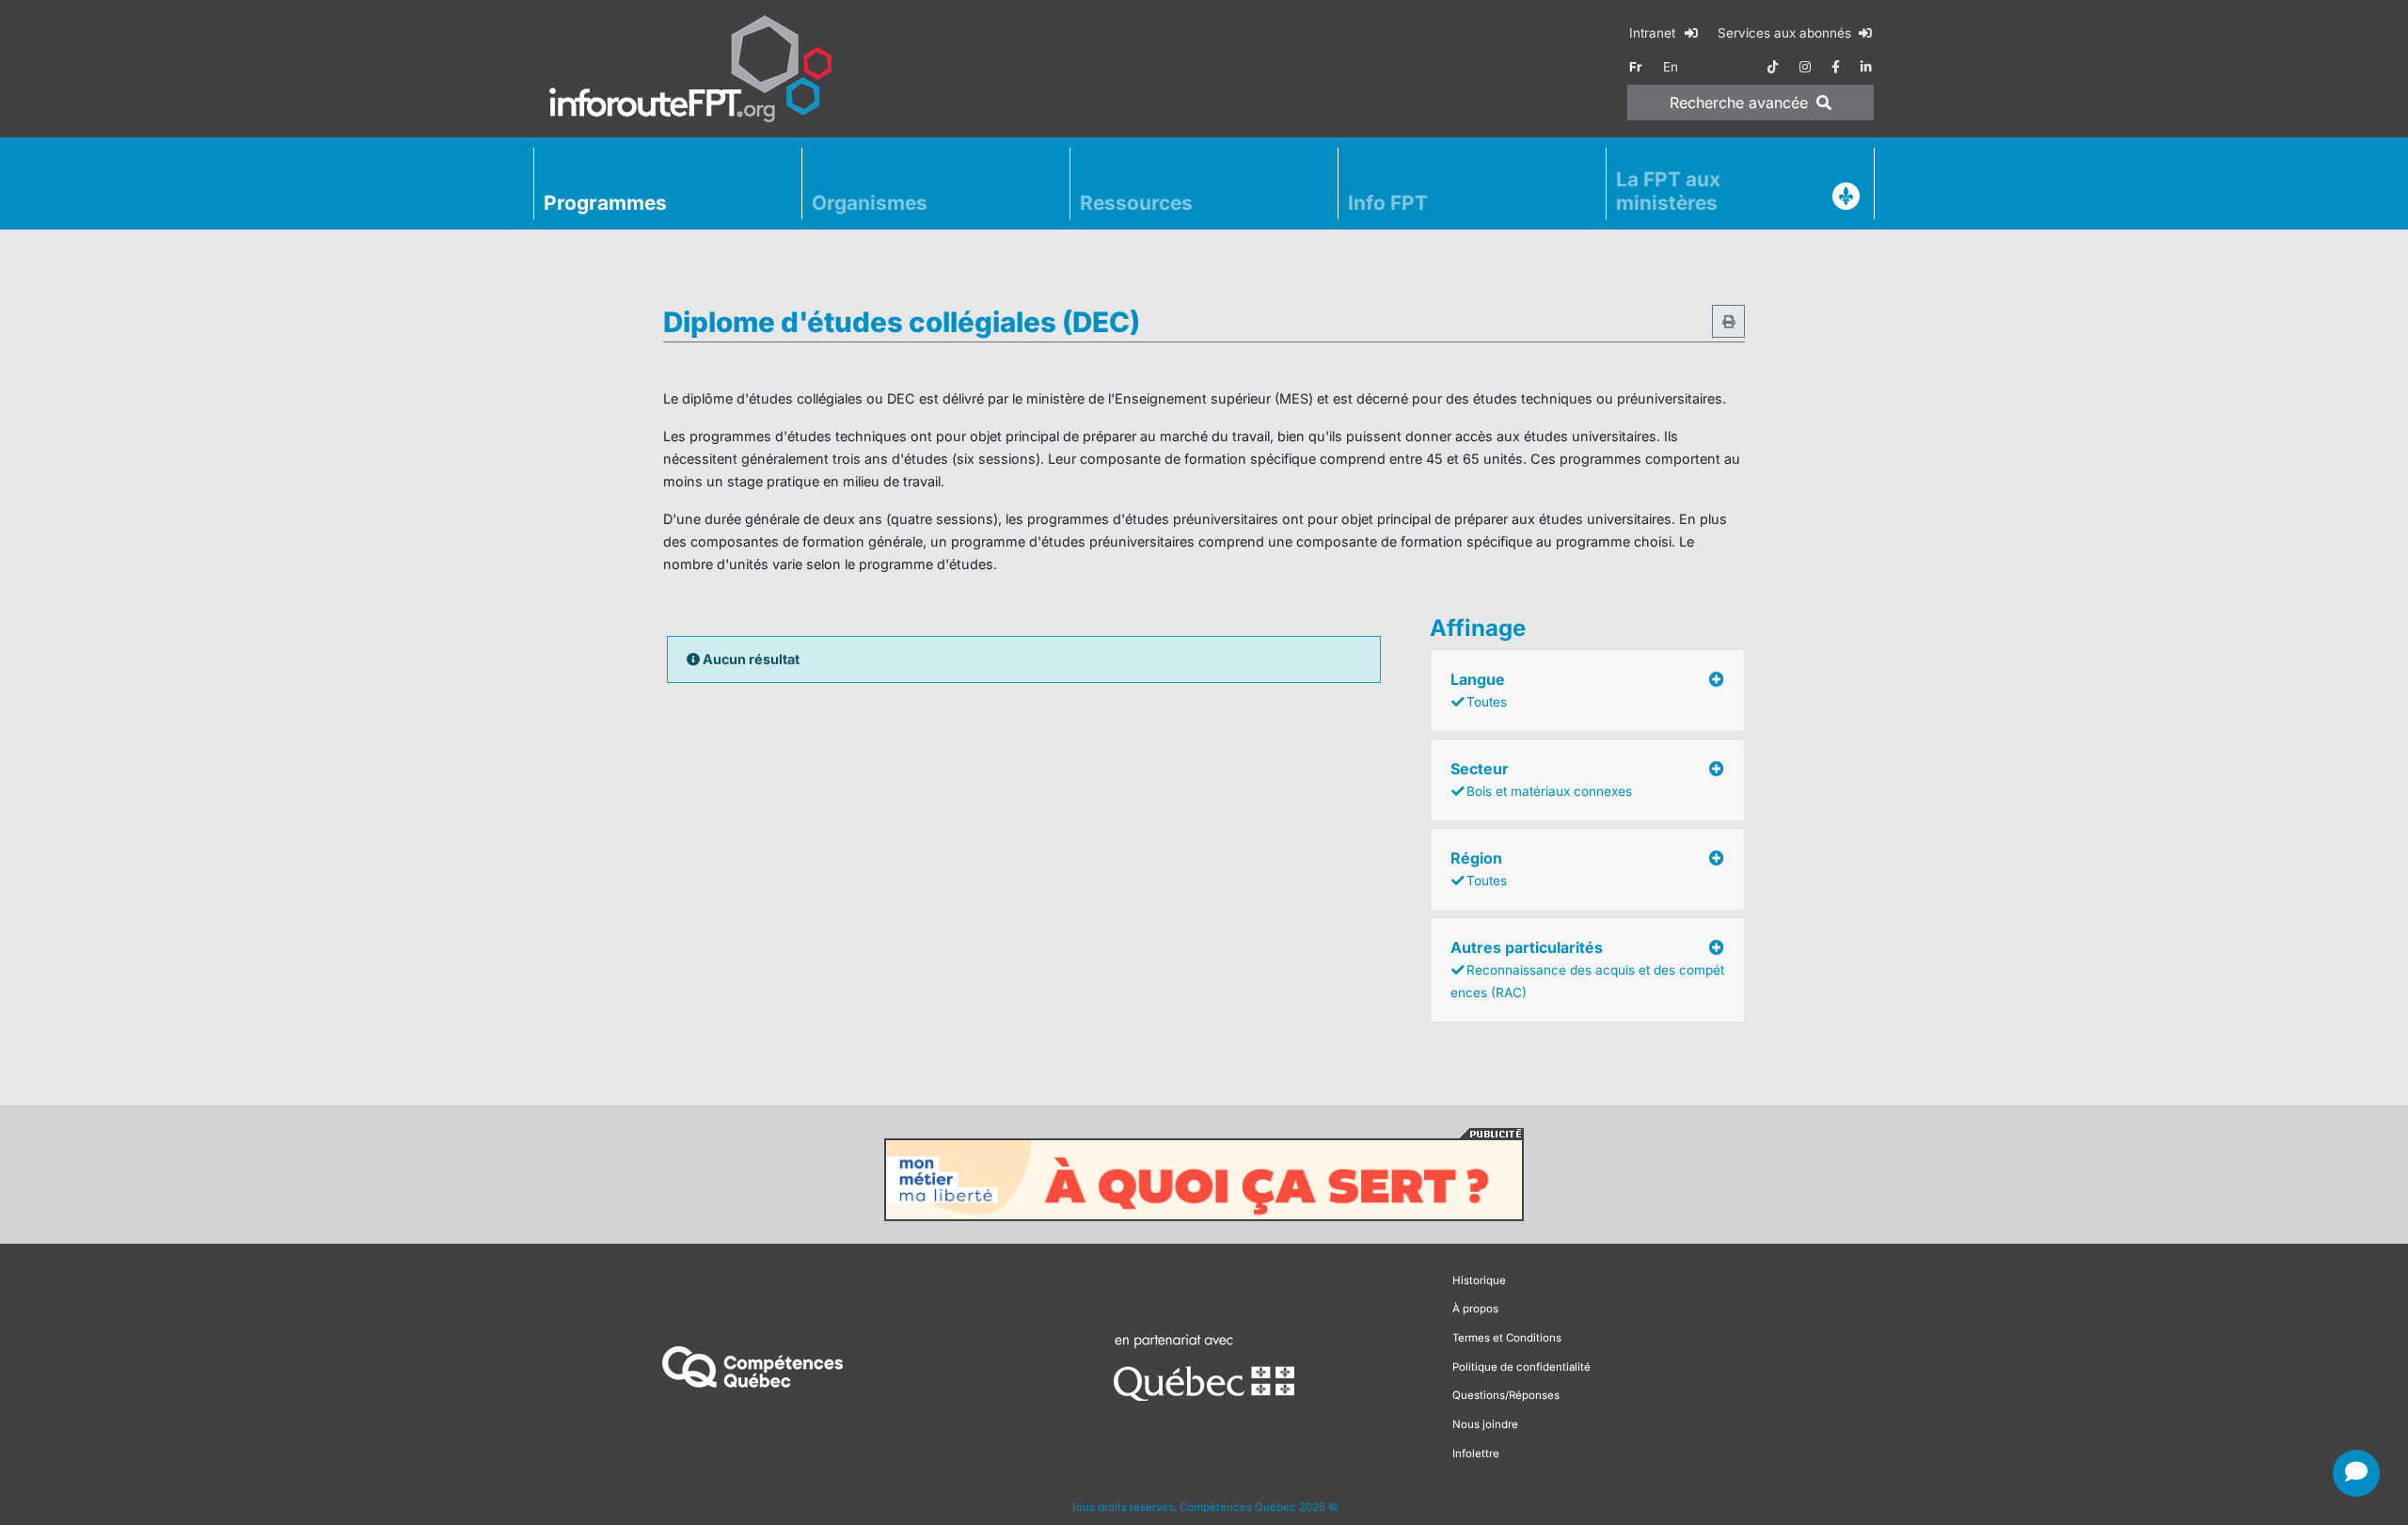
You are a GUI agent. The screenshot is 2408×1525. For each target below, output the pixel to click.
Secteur (1541, 779)
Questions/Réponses (1506, 1395)
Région (1479, 868)
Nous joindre (1485, 1424)
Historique (1479, 1280)
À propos (1475, 1309)
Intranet (1654, 33)
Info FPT (1388, 203)
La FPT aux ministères (1668, 191)
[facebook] (1836, 67)
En (1671, 67)
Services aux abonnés (1786, 33)
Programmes (605, 203)
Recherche (1739, 103)
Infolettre (1476, 1454)
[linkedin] (1866, 67)
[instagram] (1805, 67)
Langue (1479, 690)
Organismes (870, 203)
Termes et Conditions (1507, 1338)
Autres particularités (1587, 969)
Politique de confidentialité (1521, 1367)
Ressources (1136, 203)
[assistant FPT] (2356, 1473)
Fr (1636, 67)
